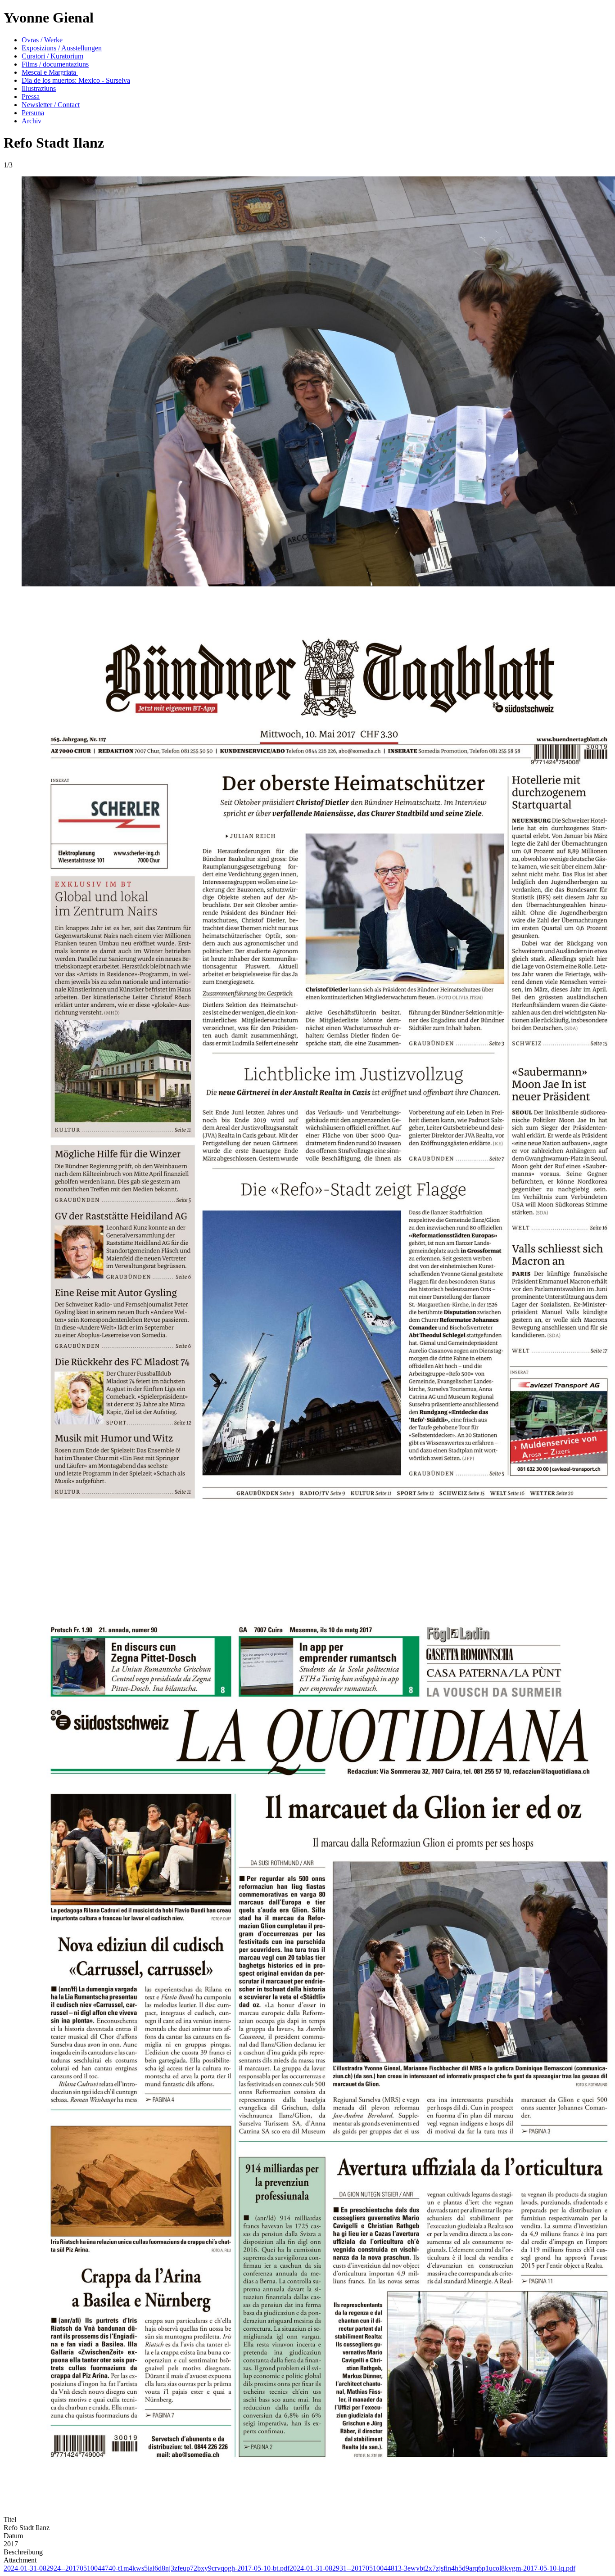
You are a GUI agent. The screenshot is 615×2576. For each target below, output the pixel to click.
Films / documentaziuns (55, 64)
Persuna (33, 113)
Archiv (32, 121)
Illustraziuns (39, 88)
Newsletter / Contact (51, 105)
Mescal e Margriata (50, 72)
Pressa (31, 97)
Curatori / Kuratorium (52, 56)
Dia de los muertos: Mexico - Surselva (76, 80)
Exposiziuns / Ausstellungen (62, 48)
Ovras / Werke (42, 40)
